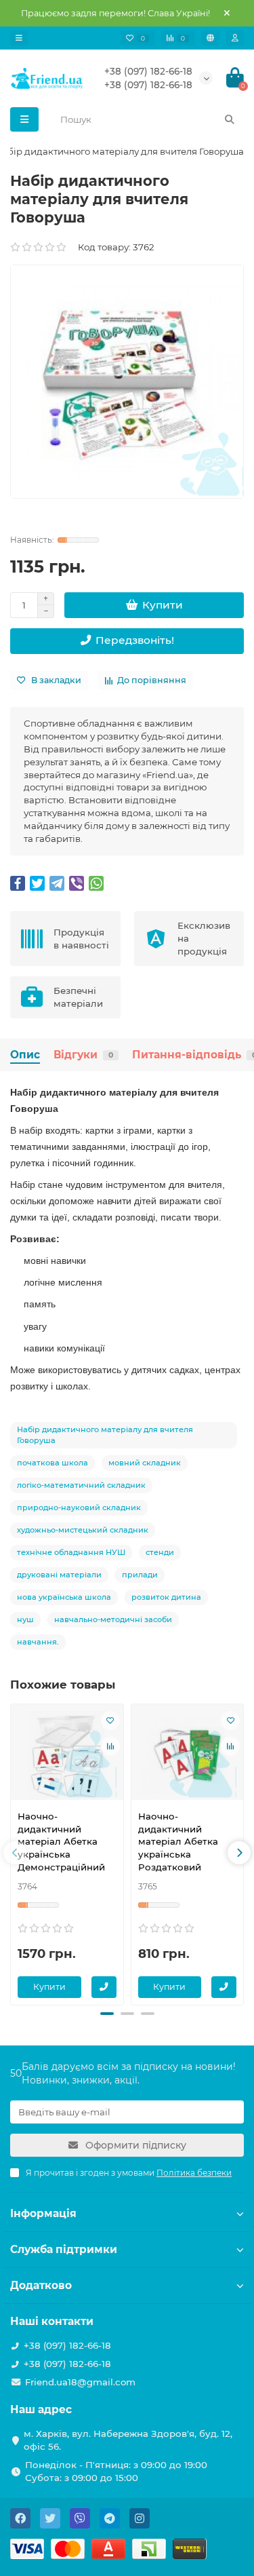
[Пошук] (230, 119)
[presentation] (15, 1853)
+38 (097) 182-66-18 (148, 71)
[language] (210, 38)
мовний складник (145, 1463)
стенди (160, 1552)
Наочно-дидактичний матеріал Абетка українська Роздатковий (178, 1842)
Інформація (43, 2213)
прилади (140, 1575)
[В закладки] (110, 1720)
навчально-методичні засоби (113, 1619)
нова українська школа (64, 1597)
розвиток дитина (166, 1597)
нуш (25, 1619)
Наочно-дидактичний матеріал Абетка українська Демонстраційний (61, 1842)
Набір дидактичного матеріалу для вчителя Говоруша (105, 1435)
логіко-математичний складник (81, 1485)
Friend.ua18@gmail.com (80, 2382)
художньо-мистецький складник (83, 1530)
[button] (107, 2014)
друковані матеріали (59, 1575)
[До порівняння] (110, 1746)
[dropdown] (19, 38)
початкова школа (52, 1463)
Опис (25, 1055)
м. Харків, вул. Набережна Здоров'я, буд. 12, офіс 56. (128, 2440)
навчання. (38, 1642)
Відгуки (83, 1055)
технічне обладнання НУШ (71, 1552)
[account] (235, 38)
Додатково (41, 2285)
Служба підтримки (64, 2249)
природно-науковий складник (79, 1507)
